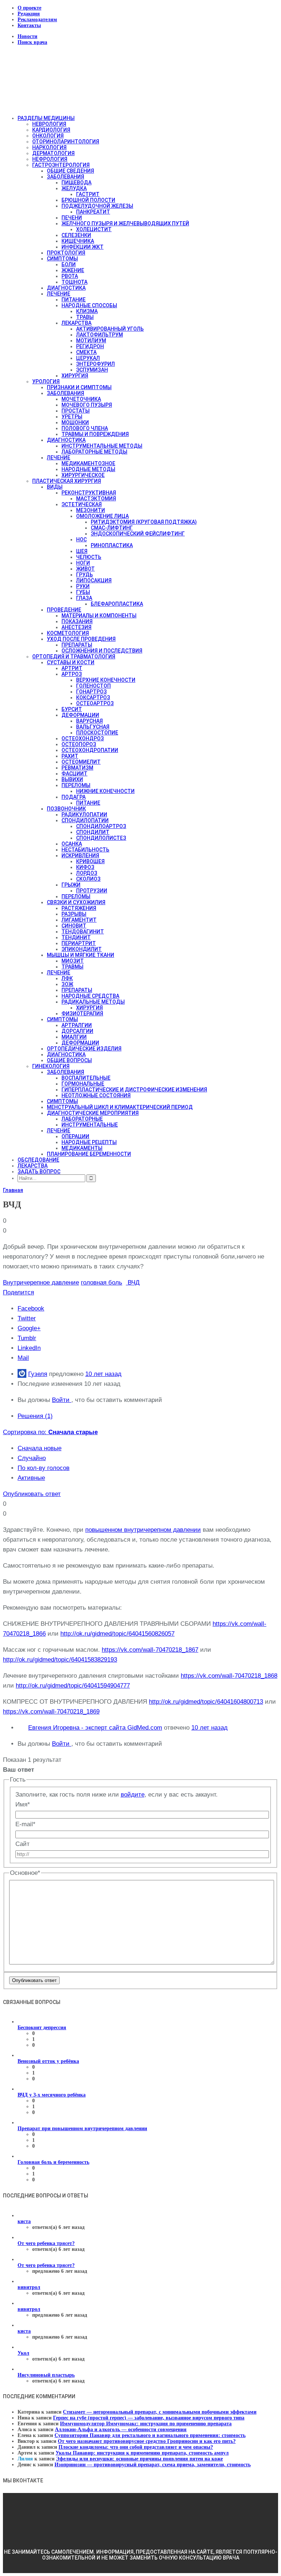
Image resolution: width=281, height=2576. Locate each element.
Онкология (48, 136)
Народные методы (88, 469)
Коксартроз (93, 697)
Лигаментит (79, 920)
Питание (74, 300)
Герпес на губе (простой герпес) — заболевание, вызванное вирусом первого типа (149, 2418)
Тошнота (74, 282)
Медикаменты (82, 1148)
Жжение (73, 270)
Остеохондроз (83, 738)
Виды (55, 487)
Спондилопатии (85, 820)
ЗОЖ (67, 984)
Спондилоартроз (101, 826)
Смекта (86, 352)
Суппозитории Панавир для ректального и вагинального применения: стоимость (150, 2435)
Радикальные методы (93, 1002)
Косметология (68, 633)
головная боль (102, 1283)
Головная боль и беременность (53, 2162)
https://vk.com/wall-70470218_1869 (51, 1712)
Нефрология (50, 159)
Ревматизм (77, 768)
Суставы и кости (71, 662)
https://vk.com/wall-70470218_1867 (150, 1650)
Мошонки (75, 422)
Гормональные (83, 1084)
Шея (82, 551)
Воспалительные (86, 1078)
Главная (13, 1190)
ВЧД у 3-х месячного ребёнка (52, 2095)
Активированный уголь (110, 329)
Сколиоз (88, 879)
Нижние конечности (105, 791)
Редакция (29, 14)
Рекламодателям (37, 20)
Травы (85, 317)
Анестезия (76, 627)
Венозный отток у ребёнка (48, 2061)
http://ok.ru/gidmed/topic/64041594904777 (73, 1686)
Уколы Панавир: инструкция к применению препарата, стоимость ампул (142, 2453)
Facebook (31, 1308)
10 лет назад (103, 1374)
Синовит (74, 926)
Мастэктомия (96, 499)
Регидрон (90, 346)
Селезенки (76, 235)
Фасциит (74, 774)
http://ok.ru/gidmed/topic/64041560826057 (117, 1634)
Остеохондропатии (90, 750)
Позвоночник (66, 809)
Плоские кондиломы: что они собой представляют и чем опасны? (136, 2447)
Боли (69, 264)
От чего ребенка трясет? (46, 2243)
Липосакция (94, 580)
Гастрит (88, 194)
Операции (75, 1136)
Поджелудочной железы (97, 206)
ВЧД (133, 1283)
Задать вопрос (39, 1172)
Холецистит (94, 229)
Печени (72, 218)
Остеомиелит (81, 762)
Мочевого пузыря (87, 405)
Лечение (59, 294)
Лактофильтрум (100, 335)
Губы (83, 592)
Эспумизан (92, 370)
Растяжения (79, 908)
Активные (31, 1478)
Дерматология (53, 153)
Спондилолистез (101, 838)
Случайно (32, 1458)
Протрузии (92, 891)
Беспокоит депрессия (42, 2028)
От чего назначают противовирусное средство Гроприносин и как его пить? (147, 2441)
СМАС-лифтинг (112, 528)
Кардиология (51, 130)
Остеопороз (79, 744)
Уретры (72, 417)
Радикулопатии (84, 815)
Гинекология (51, 1066)
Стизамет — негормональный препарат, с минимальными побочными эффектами (160, 2412)
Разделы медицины (46, 118)
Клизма (87, 311)
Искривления (80, 855)
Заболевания (65, 177)
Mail (23, 1358)
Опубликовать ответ (32, 1494)
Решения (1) (35, 1416)
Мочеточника (81, 399)
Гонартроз (91, 692)
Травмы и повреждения (95, 434)
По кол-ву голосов (44, 1468)
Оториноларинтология (66, 142)
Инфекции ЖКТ (83, 247)
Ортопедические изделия (84, 1049)
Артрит (72, 668)
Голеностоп (93, 686)
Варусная (89, 721)
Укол (23, 2353)
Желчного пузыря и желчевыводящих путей (125, 223)
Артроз (72, 674)
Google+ (29, 1328)
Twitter (27, 1318)
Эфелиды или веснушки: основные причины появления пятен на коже (139, 2459)
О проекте (29, 8)
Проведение (64, 610)
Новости (27, 36)
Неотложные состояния (96, 1095)
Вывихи (72, 779)
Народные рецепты (89, 1142)
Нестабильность (85, 850)
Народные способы (89, 305)
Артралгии (77, 1025)
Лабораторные (82, 1119)
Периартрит (79, 943)
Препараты (77, 645)
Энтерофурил (95, 364)
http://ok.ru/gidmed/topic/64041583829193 (60, 1660)
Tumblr (27, 1338)
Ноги (83, 563)
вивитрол (29, 2287)
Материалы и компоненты (99, 616)
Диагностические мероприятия (93, 1113)
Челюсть (89, 557)
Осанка (72, 844)
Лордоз (87, 873)
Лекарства (76, 323)
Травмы (72, 967)
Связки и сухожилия (76, 902)
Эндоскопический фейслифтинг (138, 534)
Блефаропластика (117, 604)
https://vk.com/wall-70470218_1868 (229, 1676)
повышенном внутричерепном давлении (143, 1530)
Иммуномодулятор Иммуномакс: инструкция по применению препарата (146, 2424)
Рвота (70, 276)
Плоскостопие (97, 733)
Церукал (88, 358)
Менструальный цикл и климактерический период (120, 1107)
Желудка (74, 188)
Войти (62, 1400)
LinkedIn (29, 1348)
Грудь (85, 575)
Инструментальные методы (102, 446)
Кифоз (85, 867)
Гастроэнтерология (61, 165)
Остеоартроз (95, 703)
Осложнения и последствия (102, 651)
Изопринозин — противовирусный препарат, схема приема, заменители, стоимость (153, 2465)
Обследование (38, 1160)
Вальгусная (93, 727)
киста (24, 2221)
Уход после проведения (81, 639)
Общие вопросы (69, 1060)
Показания (77, 621)
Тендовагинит (83, 932)
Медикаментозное (88, 463)
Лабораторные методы (94, 452)
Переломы (76, 785)
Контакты (29, 25)
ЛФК (67, 978)
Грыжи (71, 885)
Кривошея (90, 861)
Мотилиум (91, 341)
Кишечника (78, 241)
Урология (46, 381)
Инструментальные (90, 1125)
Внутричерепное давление (41, 1283)
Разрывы (74, 914)
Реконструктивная (89, 493)
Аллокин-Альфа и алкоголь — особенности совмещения (121, 2430)
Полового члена (85, 428)
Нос (81, 539)
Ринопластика (112, 545)
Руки (83, 586)
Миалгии (74, 1037)
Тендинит (76, 937)
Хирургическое (83, 475)
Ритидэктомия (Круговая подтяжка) (144, 522)
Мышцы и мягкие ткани (80, 955)
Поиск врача (32, 42)
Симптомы (62, 259)
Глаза (84, 598)
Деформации (80, 715)
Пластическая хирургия (67, 481)
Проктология (66, 253)
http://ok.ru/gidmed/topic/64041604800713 (206, 1702)
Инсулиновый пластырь (46, 2375)
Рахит (70, 756)
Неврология (49, 124)
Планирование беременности (89, 1154)
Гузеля (38, 1374)
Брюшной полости (88, 200)
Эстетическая (82, 504)
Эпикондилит (82, 949)
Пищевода (76, 183)
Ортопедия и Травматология (74, 657)
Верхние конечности (106, 680)
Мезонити (91, 510)
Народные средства (90, 996)
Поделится (18, 1292)
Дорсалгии (77, 1031)
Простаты (76, 411)
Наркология (49, 147)
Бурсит (72, 709)
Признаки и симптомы (79, 387)
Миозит (73, 961)
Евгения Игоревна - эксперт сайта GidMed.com (95, 1728)
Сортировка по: (50, 1432)
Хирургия (75, 376)
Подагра (74, 797)
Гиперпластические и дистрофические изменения (134, 1090)
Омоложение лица (102, 516)
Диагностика (66, 288)
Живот (85, 569)
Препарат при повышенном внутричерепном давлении (82, 2129)
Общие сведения (70, 171)
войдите (133, 1795)
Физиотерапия (82, 1014)
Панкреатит (93, 212)
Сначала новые (40, 1448)
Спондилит (93, 832)
